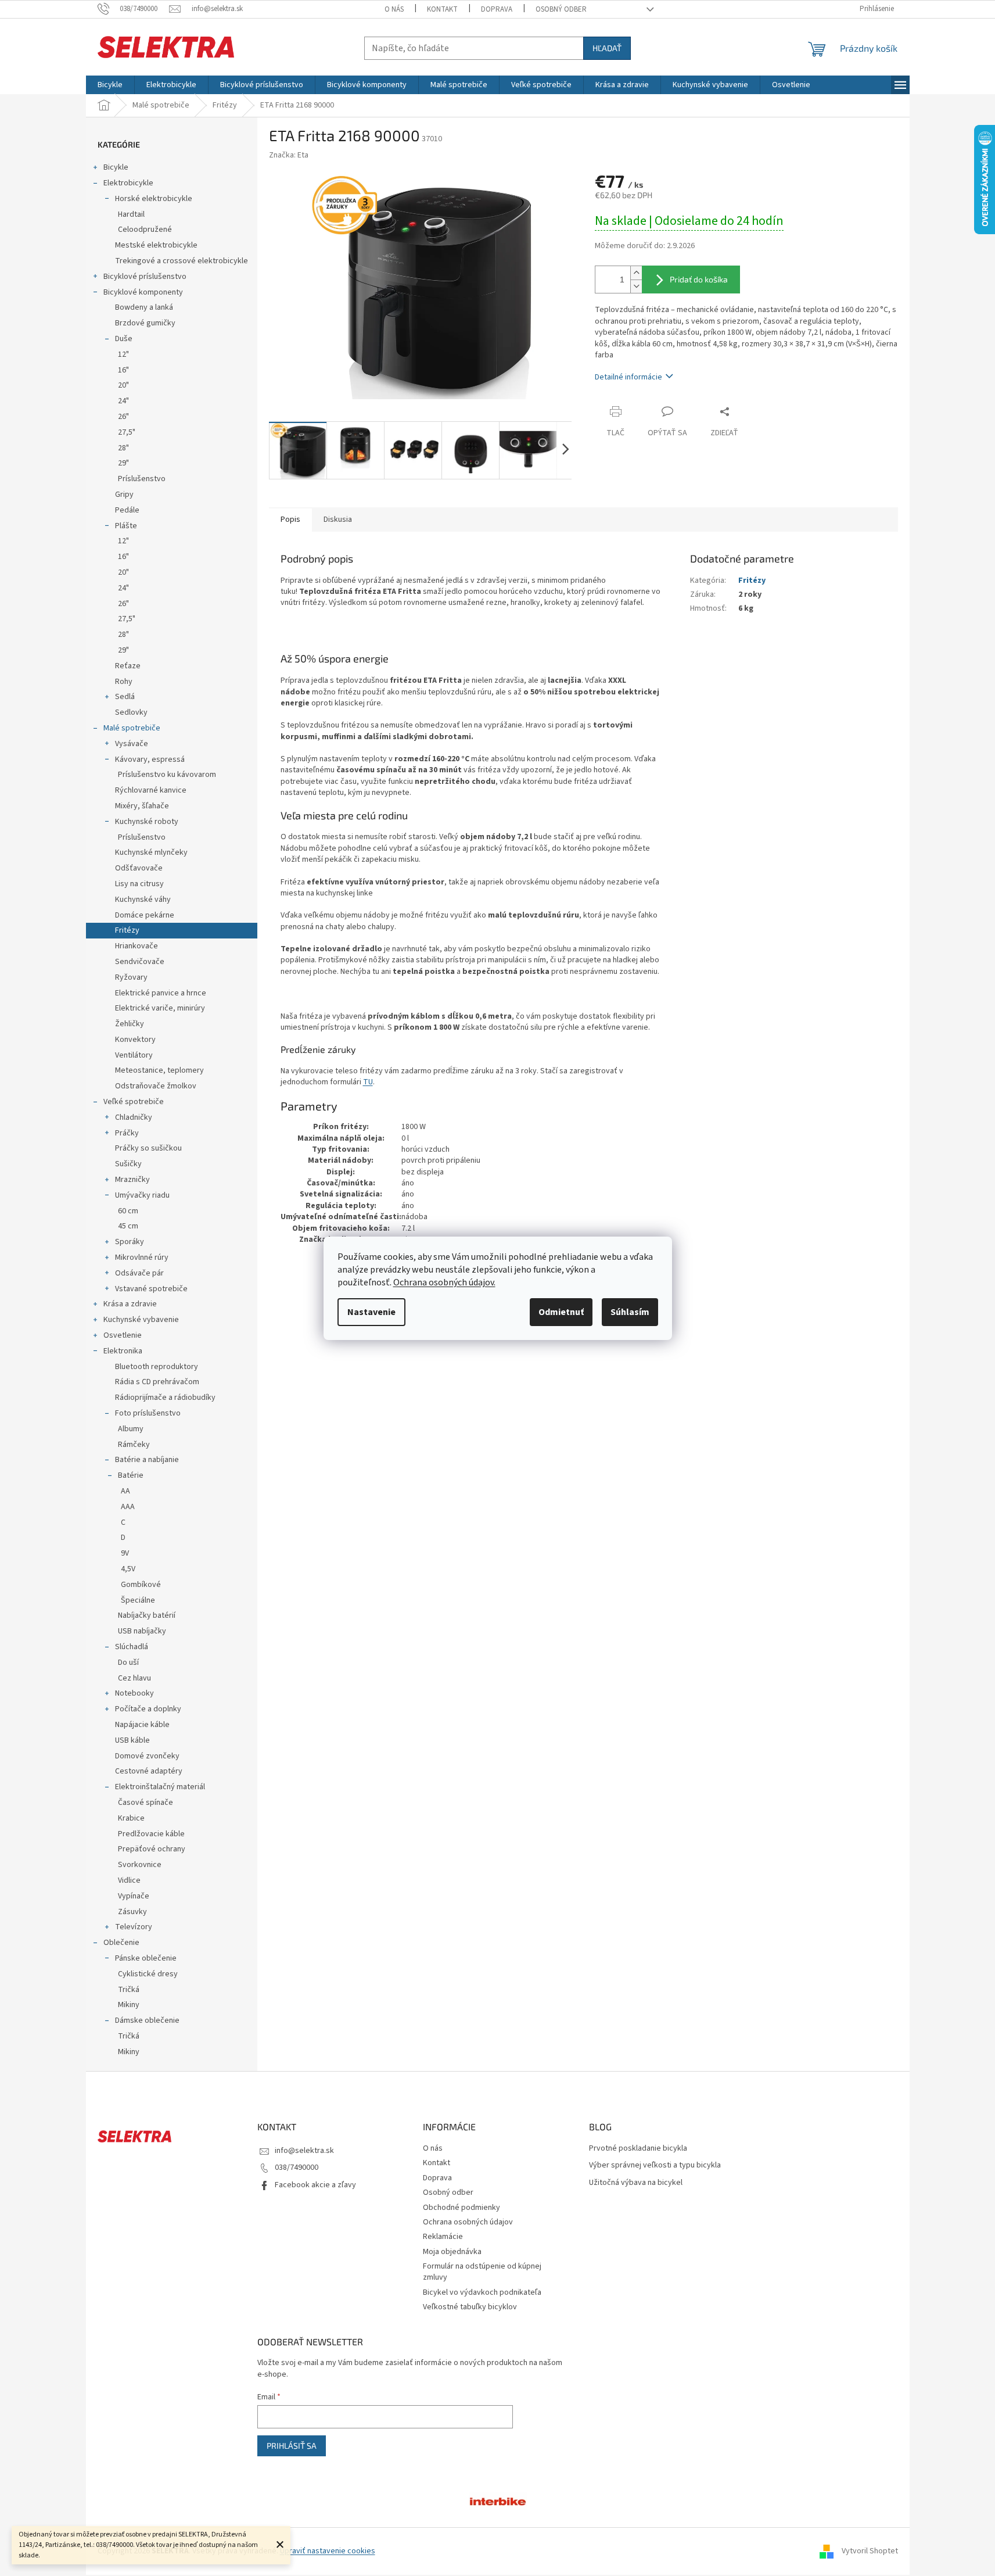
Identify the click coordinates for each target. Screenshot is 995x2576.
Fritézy (127, 930)
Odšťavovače (139, 868)
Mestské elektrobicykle (156, 245)
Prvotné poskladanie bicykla (638, 2149)
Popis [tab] (290, 520)
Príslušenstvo (142, 479)
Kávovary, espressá (150, 759)
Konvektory (135, 1040)
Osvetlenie (123, 1335)
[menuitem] (110, 85)
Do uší (128, 1663)
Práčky (127, 1133)
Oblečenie (121, 1943)
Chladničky (134, 1117)
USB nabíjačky (142, 1631)
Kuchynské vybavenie (141, 1320)
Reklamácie (443, 2237)
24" (123, 401)
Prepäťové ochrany (152, 1849)
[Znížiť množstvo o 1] (636, 286)
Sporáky (130, 1242)
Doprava (497, 9)
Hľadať (607, 48)
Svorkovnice (140, 1865)
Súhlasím (630, 1312)
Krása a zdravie (130, 1304)
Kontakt (442, 9)
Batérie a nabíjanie (147, 1460)
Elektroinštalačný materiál (160, 1787)
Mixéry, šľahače (142, 806)
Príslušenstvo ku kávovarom (167, 775)
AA (125, 1491)
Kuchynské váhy (143, 900)
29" (123, 463)
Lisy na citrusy (139, 884)
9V (125, 1553)
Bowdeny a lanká (144, 307)
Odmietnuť (561, 1312)
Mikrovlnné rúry (142, 1257)
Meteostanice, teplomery (159, 1070)
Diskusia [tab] (338, 520)
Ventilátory (134, 1055)
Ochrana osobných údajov (468, 2222)
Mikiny (129, 2005)
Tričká (129, 1990)
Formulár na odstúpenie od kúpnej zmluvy (482, 2272)
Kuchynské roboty (147, 822)
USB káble (132, 1740)
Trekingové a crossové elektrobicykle (182, 261)
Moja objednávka (452, 2252)
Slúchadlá (132, 1647)
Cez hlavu (134, 1678)
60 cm (128, 1211)
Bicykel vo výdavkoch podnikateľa (482, 2292)
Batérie (131, 1475)
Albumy (131, 1429)
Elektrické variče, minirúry (160, 1008)
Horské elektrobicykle (154, 199)
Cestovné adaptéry (149, 1771)
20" (123, 385)
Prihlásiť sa (292, 2446)
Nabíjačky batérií (147, 1615)
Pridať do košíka (699, 279)
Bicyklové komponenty (143, 292)
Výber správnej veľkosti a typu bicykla (655, 2165)
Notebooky (134, 1693)
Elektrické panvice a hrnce (161, 993)
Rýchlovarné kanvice (151, 790)
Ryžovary (131, 977)
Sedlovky (131, 712)
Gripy (124, 495)
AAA (128, 1507)
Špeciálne (138, 1600)
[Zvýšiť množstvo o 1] (636, 273)
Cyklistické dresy (148, 1974)
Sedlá (125, 697)
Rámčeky (134, 1445)
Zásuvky (132, 1912)
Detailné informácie (628, 377)
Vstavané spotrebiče (151, 1289)
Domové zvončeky (147, 1756)
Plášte (126, 526)
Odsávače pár (139, 1273)
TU (368, 1082)
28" (123, 448)
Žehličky (130, 1024)
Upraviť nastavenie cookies (328, 2551)
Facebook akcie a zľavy (315, 2185)
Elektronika (123, 1351)
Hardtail (131, 214)
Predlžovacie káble (151, 1834)
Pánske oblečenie (146, 1958)
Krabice (131, 1818)
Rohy (124, 682)
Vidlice (129, 1880)
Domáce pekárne (145, 915)
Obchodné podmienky (461, 2208)
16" (123, 370)
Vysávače (132, 744)
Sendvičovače (140, 962)
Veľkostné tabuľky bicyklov (470, 2307)
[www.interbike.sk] (498, 2501)
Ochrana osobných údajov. (444, 1282)
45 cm (128, 1226)
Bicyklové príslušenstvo (145, 277)
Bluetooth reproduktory (157, 1367)
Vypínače (134, 1896)
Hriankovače (137, 946)
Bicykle (116, 167)
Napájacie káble (142, 1725)
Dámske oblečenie (147, 2020)
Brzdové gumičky (145, 323)
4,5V (128, 1569)
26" (123, 417)
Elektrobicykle (128, 183)
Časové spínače (146, 1803)
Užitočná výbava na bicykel (636, 2183)
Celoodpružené (145, 230)
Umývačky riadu (142, 1195)
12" (123, 354)
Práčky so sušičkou (148, 1148)
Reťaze (128, 666)
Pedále (127, 510)
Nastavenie (371, 1312)
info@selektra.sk (304, 2151)
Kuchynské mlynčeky (151, 852)
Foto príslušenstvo (148, 1413)
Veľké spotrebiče (134, 1102)
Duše (124, 339)
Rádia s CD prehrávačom (157, 1382)
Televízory (134, 1927)
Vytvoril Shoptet (870, 2551)
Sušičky (128, 1164)
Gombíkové (141, 1585)
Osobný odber (561, 9)
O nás (394, 9)
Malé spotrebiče (132, 728)
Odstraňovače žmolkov (156, 1086)
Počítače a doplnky (148, 1709)
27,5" (127, 432)
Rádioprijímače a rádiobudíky (165, 1398)
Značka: (289, 155)
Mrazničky (132, 1180)
